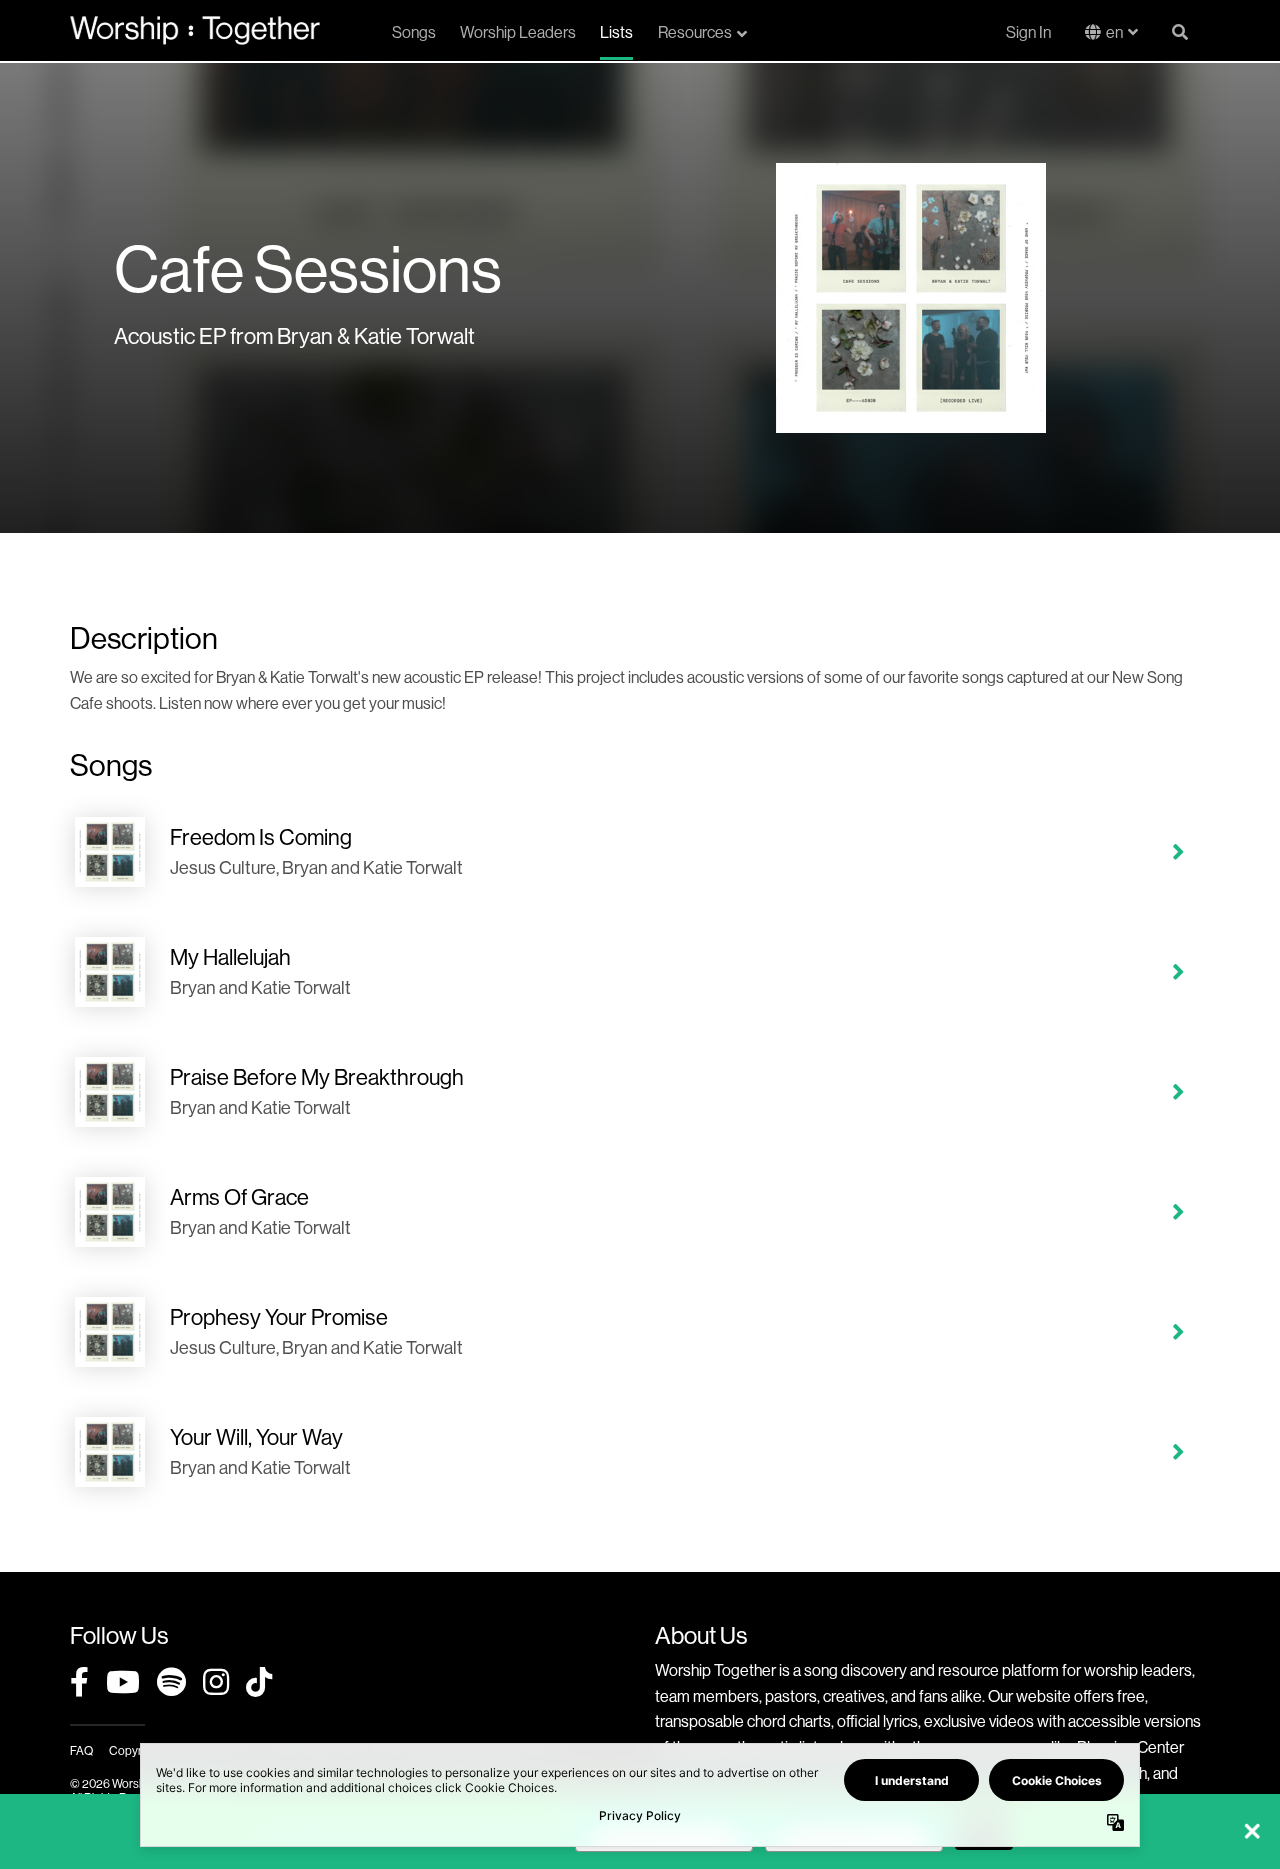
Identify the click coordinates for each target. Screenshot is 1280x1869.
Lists (616, 32)
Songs (414, 32)
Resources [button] (695, 32)
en (1114, 32)
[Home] (195, 30)
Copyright (135, 1750)
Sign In (1028, 32)
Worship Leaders (518, 32)
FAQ (81, 1750)
